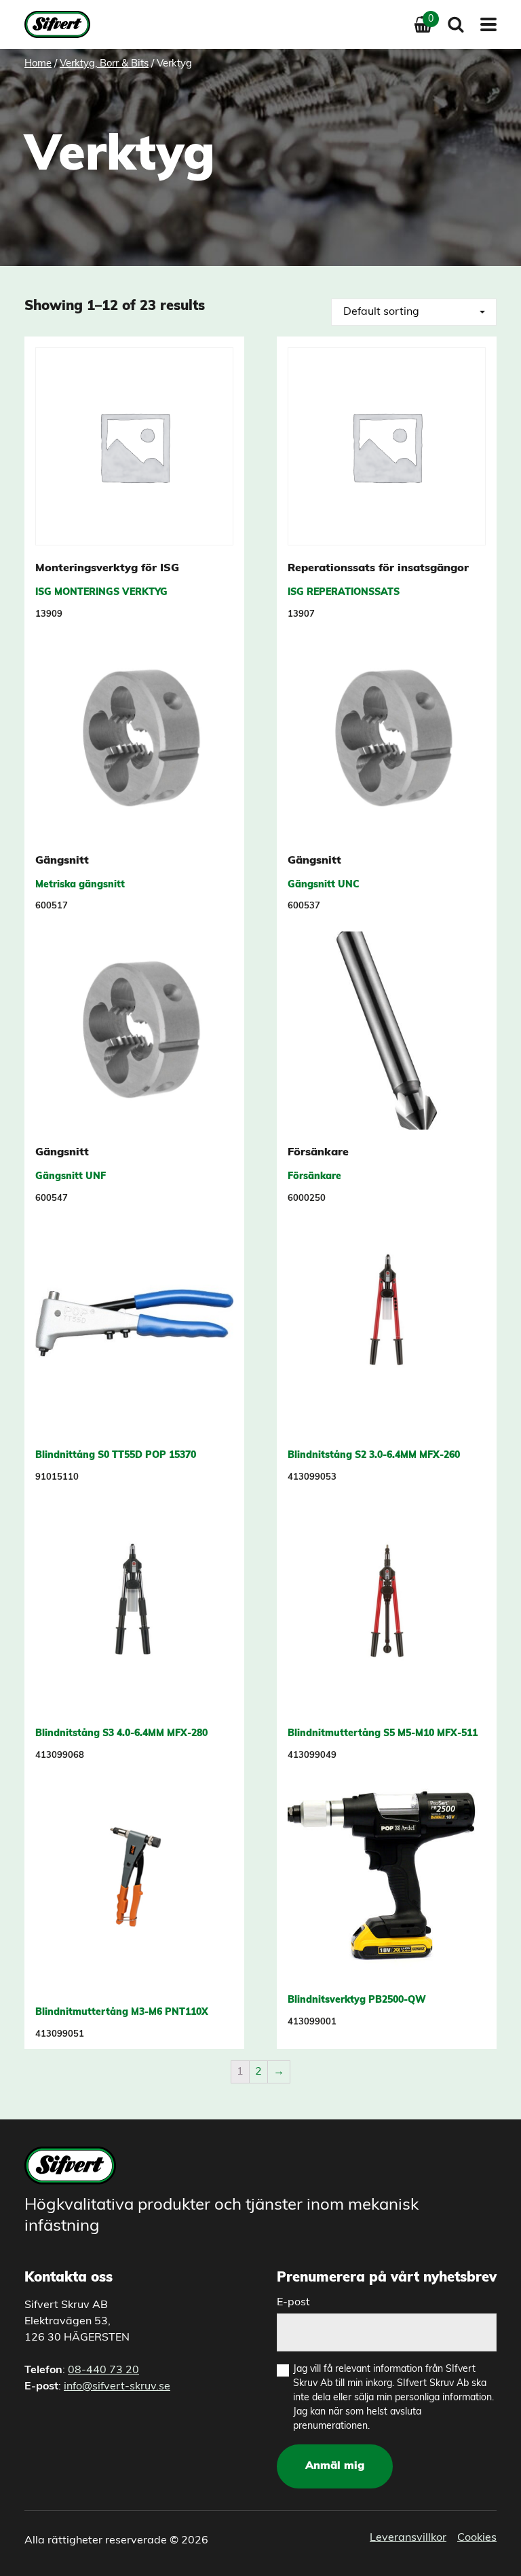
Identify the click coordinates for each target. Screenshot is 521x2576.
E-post (293, 2303)
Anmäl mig (335, 2466)
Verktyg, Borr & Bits (104, 64)
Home (38, 64)
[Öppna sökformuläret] (456, 24)
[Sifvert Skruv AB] (61, 24)
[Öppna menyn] (484, 24)
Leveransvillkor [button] (408, 2538)
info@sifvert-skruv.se (117, 2387)
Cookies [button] (477, 2538)
